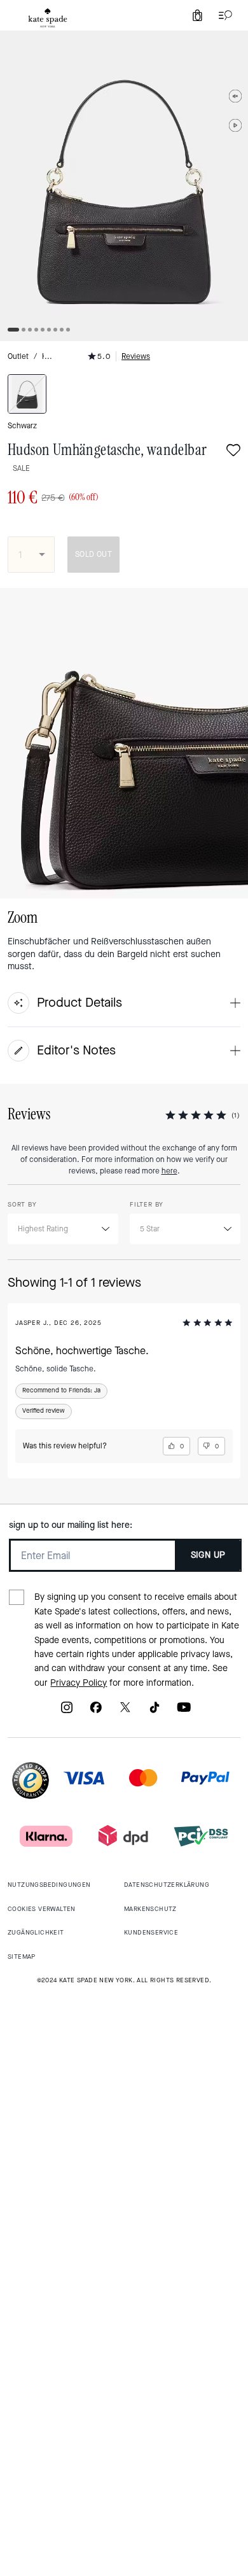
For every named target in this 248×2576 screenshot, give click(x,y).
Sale (21, 468)
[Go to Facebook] (96, 1711)
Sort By (22, 1204)
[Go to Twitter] (125, 1711)
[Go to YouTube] (184, 1711)
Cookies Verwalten (42, 1909)
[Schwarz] (27, 394)
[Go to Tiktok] (155, 1711)
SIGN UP (208, 1555)
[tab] (48, 18)
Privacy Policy (79, 1683)
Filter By (147, 1204)
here (169, 1171)
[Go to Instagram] (67, 1711)
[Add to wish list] (233, 451)
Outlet (18, 356)
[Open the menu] (223, 15)
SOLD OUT (93, 554)
